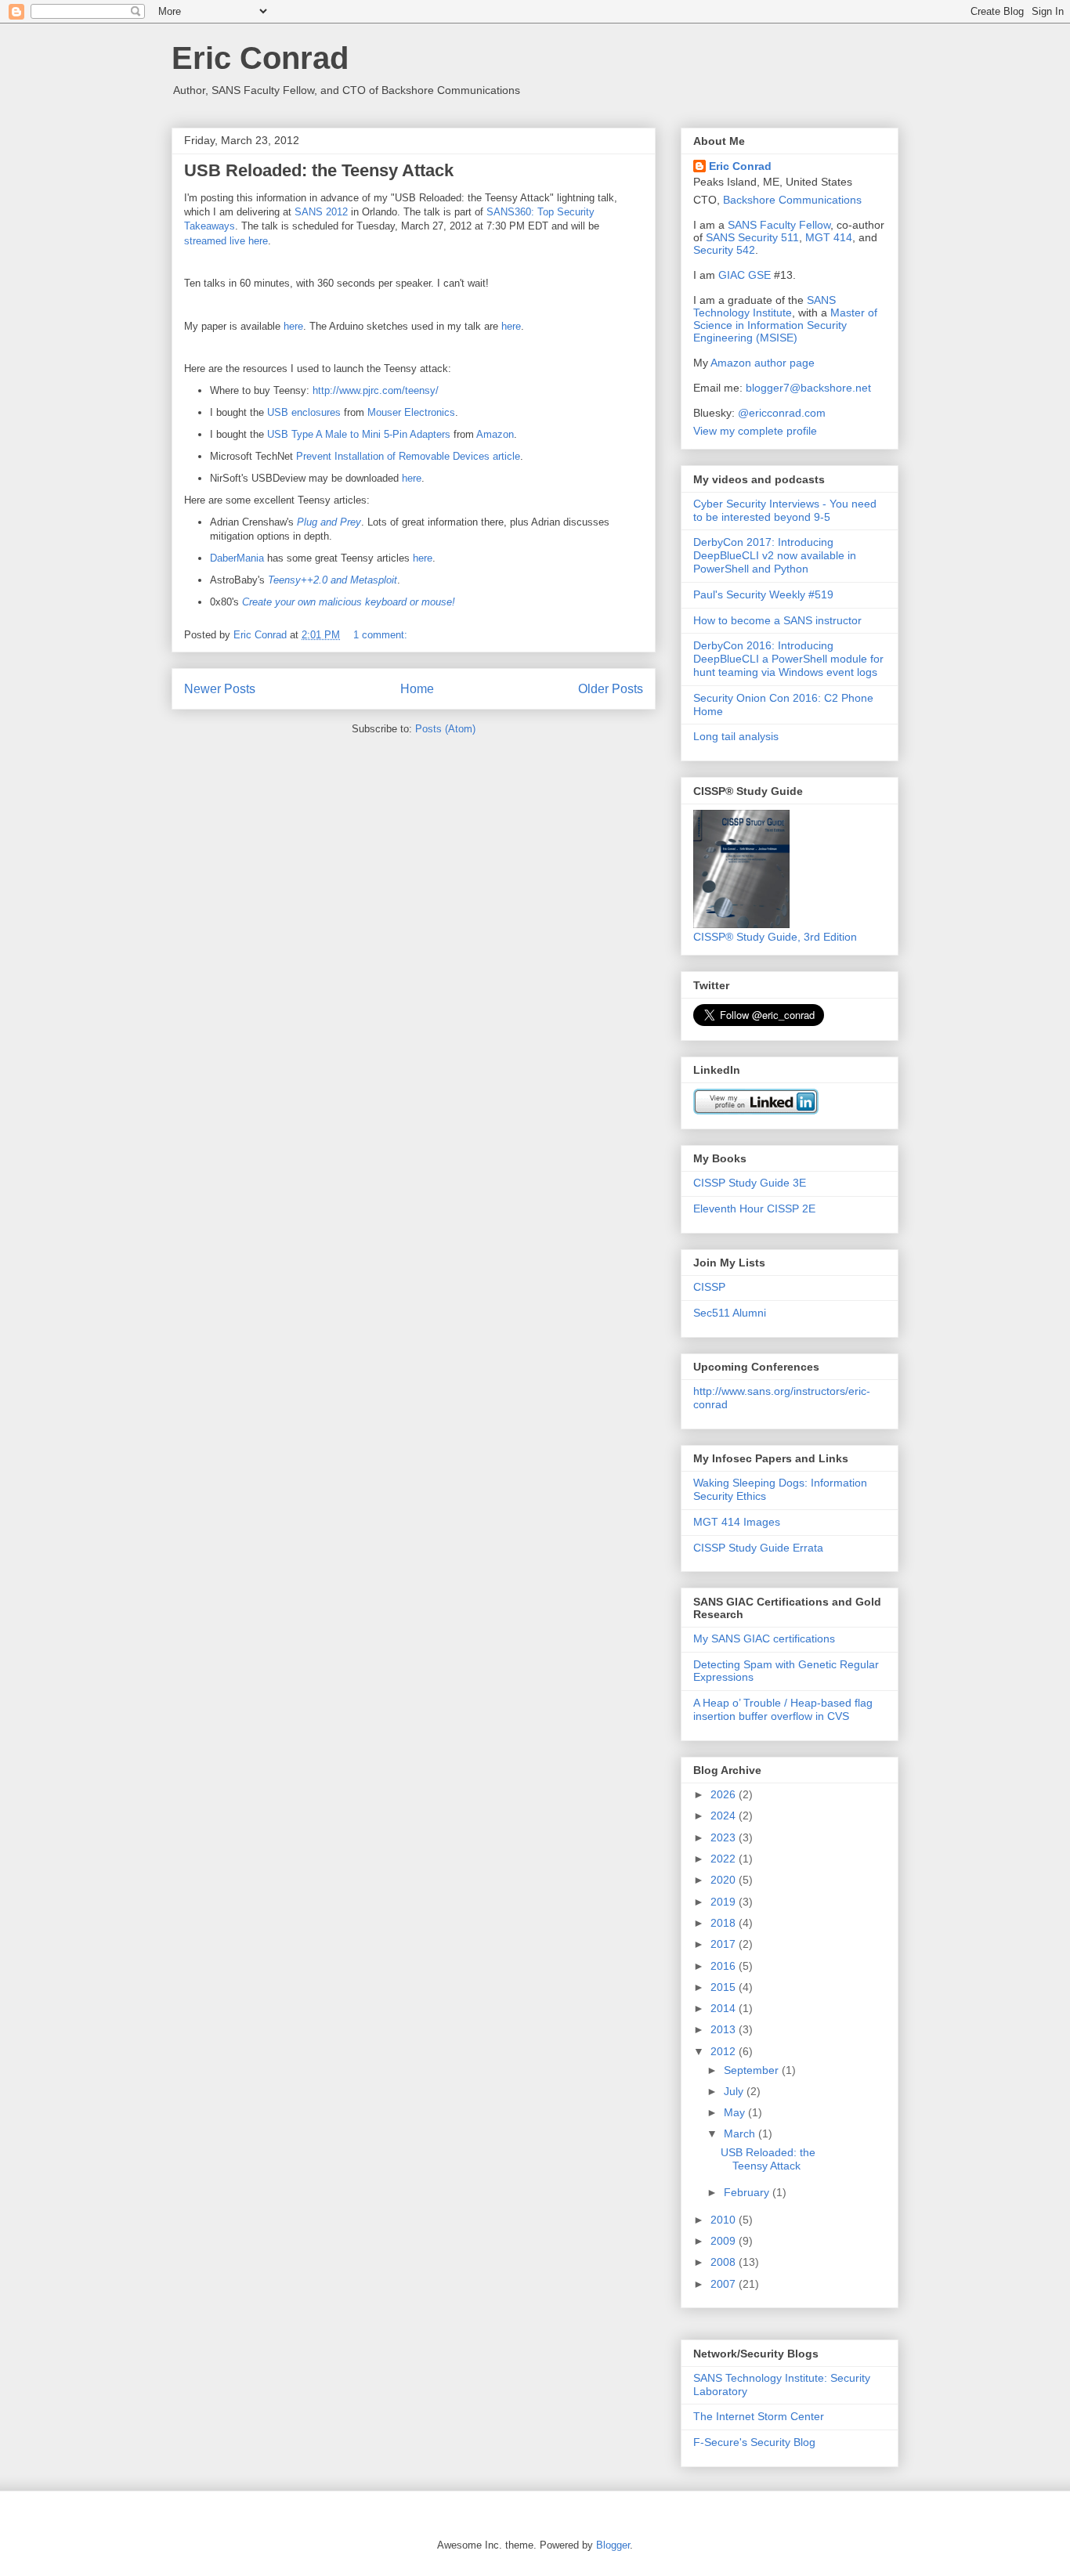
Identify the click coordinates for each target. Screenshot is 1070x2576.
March (741, 2133)
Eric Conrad (260, 58)
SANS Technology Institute (765, 306)
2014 (725, 2008)
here (293, 326)
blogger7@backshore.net (808, 388)
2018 (725, 1923)
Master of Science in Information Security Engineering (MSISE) (785, 325)
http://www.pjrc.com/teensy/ (376, 390)
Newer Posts (220, 689)
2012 (725, 2051)
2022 (725, 1859)
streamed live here (226, 241)
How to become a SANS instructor (777, 620)
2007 (725, 2284)
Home (417, 689)
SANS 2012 (323, 212)
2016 (725, 1966)
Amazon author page (763, 363)
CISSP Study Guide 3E (750, 1183)
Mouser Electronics (411, 412)
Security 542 (724, 250)
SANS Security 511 (752, 237)
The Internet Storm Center (759, 2416)
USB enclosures (304, 412)
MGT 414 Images (737, 1522)
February (748, 2192)
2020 (725, 1880)
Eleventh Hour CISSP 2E (754, 1209)
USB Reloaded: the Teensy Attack (319, 170)
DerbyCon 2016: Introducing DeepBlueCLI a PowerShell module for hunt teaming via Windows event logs (788, 659)
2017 (725, 1944)
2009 (725, 2241)
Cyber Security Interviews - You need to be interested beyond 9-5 (785, 510)
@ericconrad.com (782, 413)
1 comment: (382, 635)
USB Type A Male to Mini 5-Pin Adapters (359, 434)
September (753, 2070)
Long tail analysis (736, 736)
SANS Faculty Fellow (779, 225)
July (735, 2091)
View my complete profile (755, 431)
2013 (725, 2029)
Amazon (495, 434)
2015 (725, 1987)
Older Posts (611, 689)
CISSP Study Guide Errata (758, 1548)
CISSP (709, 1287)
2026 (725, 1794)
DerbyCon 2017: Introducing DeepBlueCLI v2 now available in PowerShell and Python (775, 555)
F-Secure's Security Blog (754, 2442)
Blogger (613, 2545)
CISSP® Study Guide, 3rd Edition (775, 937)
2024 (725, 1815)
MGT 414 (829, 237)
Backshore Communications (792, 200)
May (736, 2112)
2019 (725, 1902)
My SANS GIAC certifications (764, 1638)
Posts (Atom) (445, 729)
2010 (725, 2220)
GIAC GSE (745, 275)
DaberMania (237, 558)
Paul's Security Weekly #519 (763, 594)
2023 (725, 1837)
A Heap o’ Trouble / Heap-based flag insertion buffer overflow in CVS (783, 1709)
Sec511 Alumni (730, 1313)
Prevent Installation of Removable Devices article (408, 456)
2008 (725, 2262)
